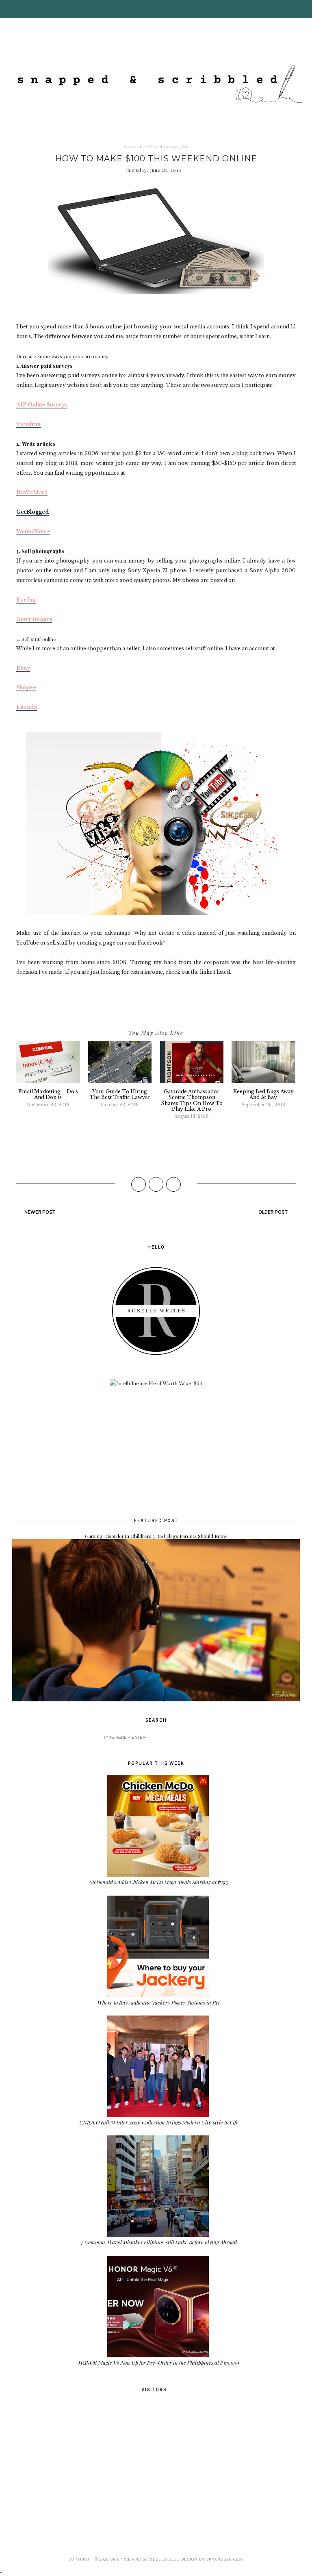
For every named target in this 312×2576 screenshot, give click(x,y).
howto (131, 147)
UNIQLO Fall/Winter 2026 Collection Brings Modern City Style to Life (159, 2122)
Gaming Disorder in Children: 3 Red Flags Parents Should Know (156, 1536)
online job (176, 147)
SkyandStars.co (225, 2559)
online (151, 147)
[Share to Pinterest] (173, 1184)
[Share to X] (156, 1184)
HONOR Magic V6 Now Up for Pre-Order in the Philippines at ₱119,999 (159, 2362)
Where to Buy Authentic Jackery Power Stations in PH (159, 2002)
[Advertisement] (156, 1451)
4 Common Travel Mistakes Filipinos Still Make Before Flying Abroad (159, 2242)
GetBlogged (32, 512)
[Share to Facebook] (139, 1184)
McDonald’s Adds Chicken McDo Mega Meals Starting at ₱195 (159, 1882)
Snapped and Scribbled (138, 2559)
